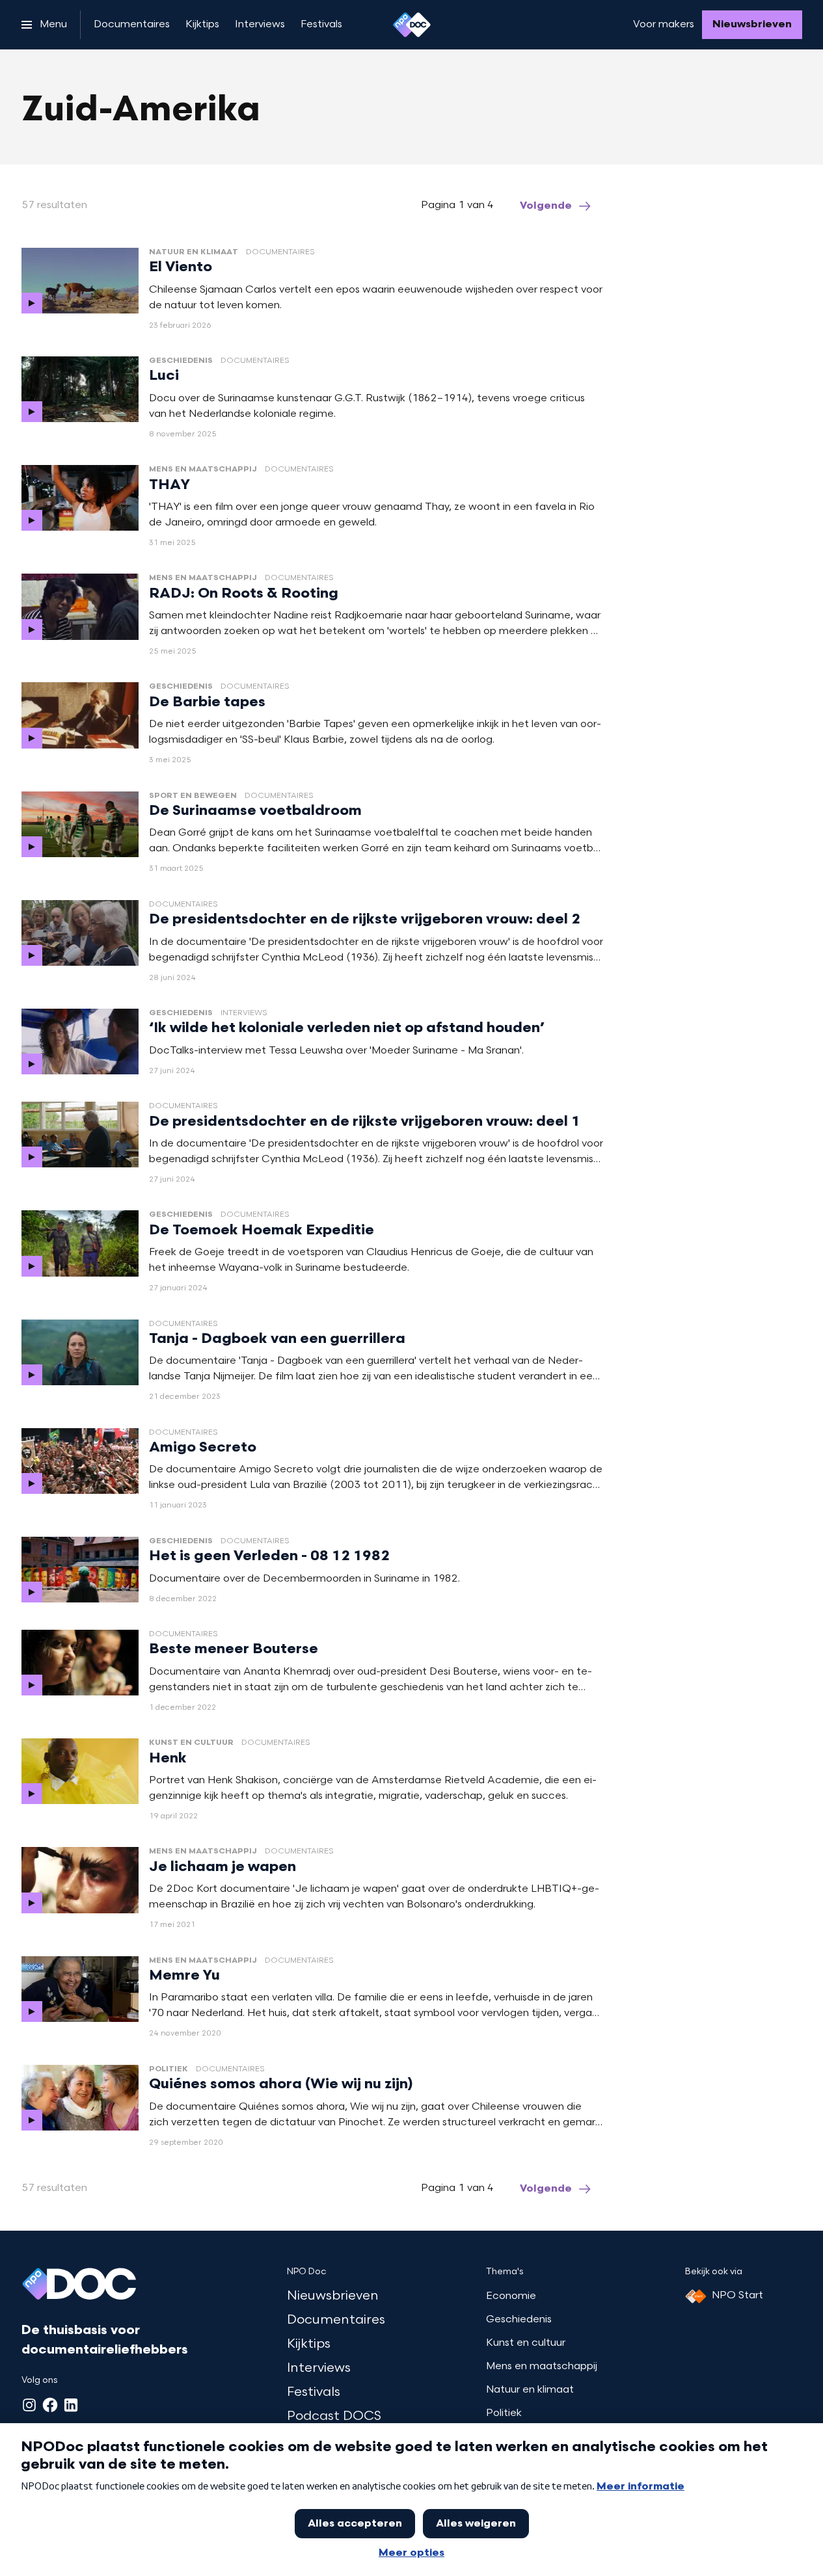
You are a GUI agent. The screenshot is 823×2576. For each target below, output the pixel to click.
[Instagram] (29, 2405)
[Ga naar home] (412, 25)
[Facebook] (50, 2405)
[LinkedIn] (71, 2405)
